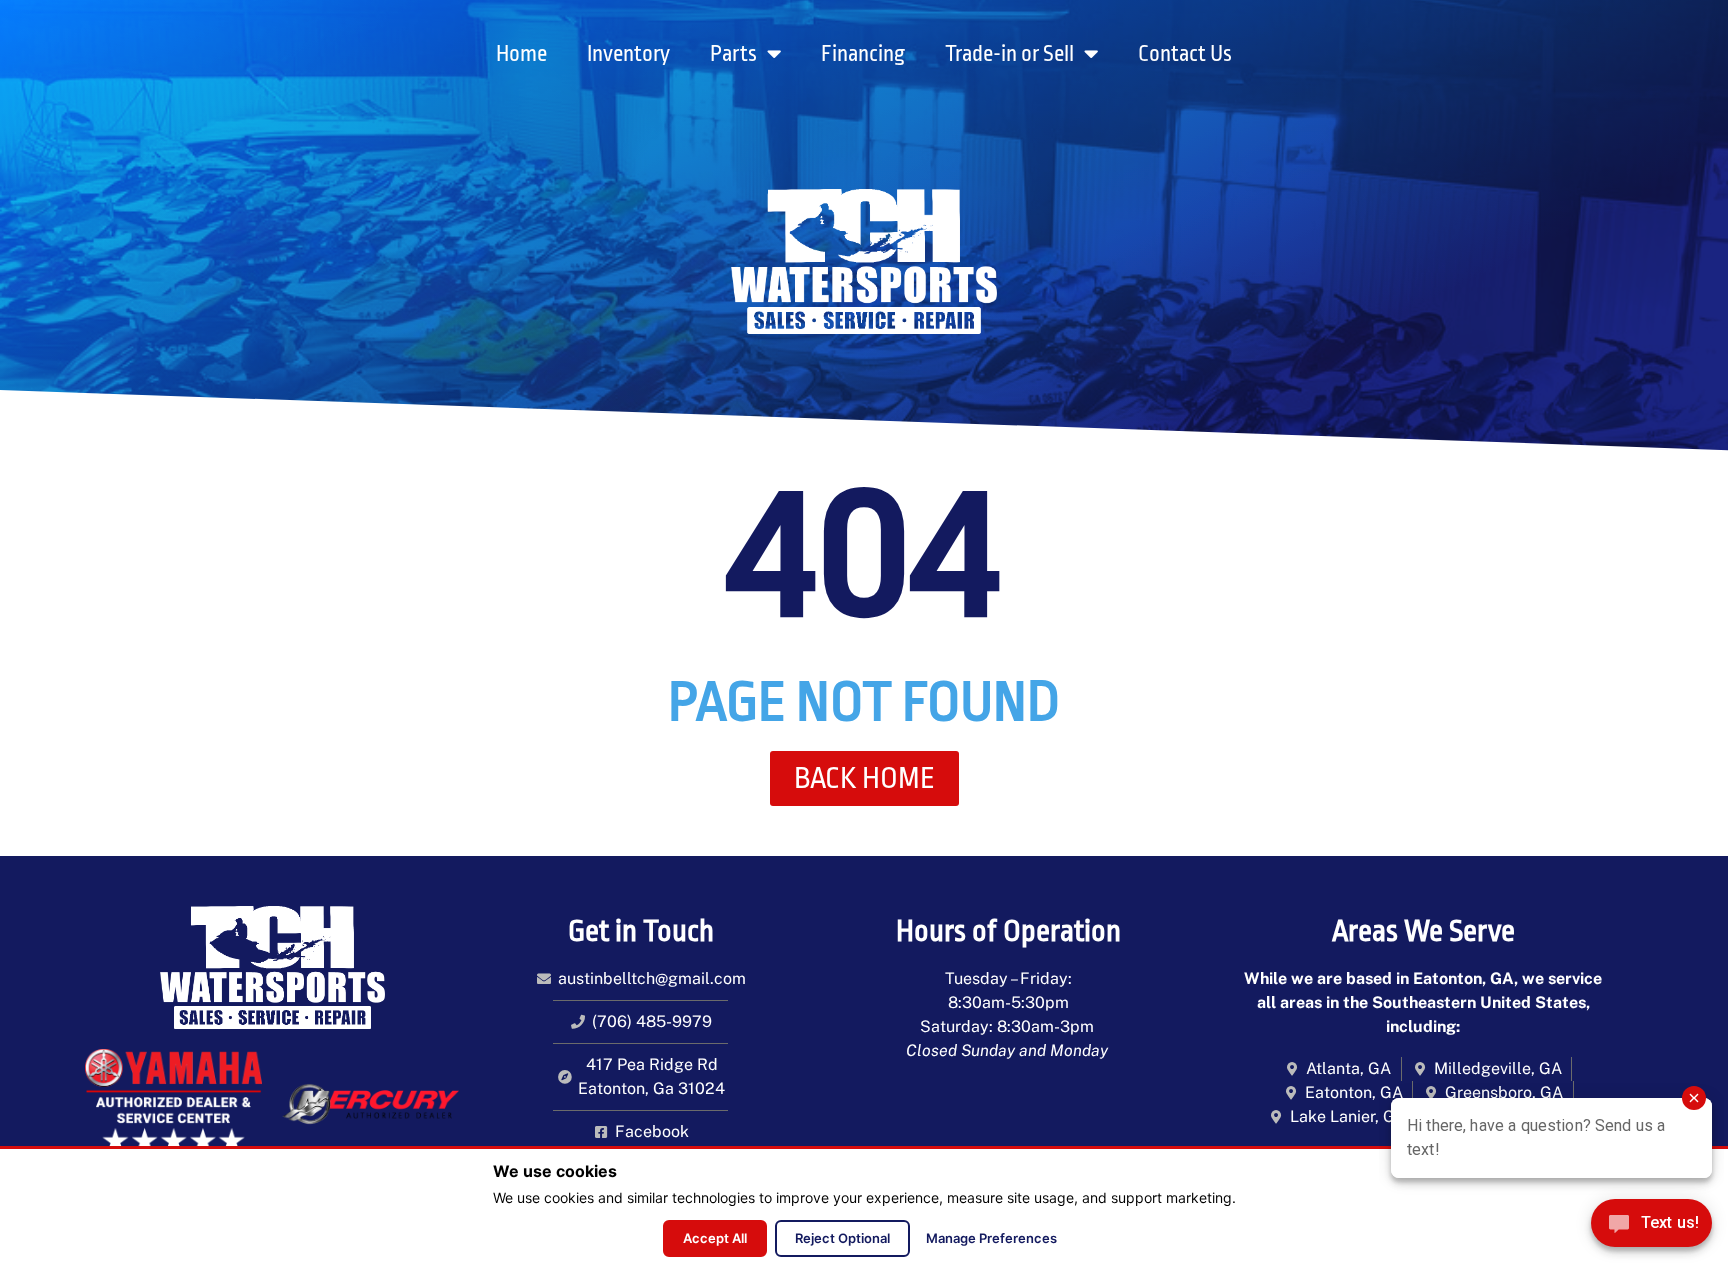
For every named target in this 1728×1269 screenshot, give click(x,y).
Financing (863, 54)
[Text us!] (1651, 1228)
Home (521, 54)
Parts (733, 54)
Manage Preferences (991, 1238)
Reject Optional (842, 1238)
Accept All (715, 1238)
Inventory (628, 54)
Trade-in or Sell (1009, 54)
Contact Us (1185, 54)
